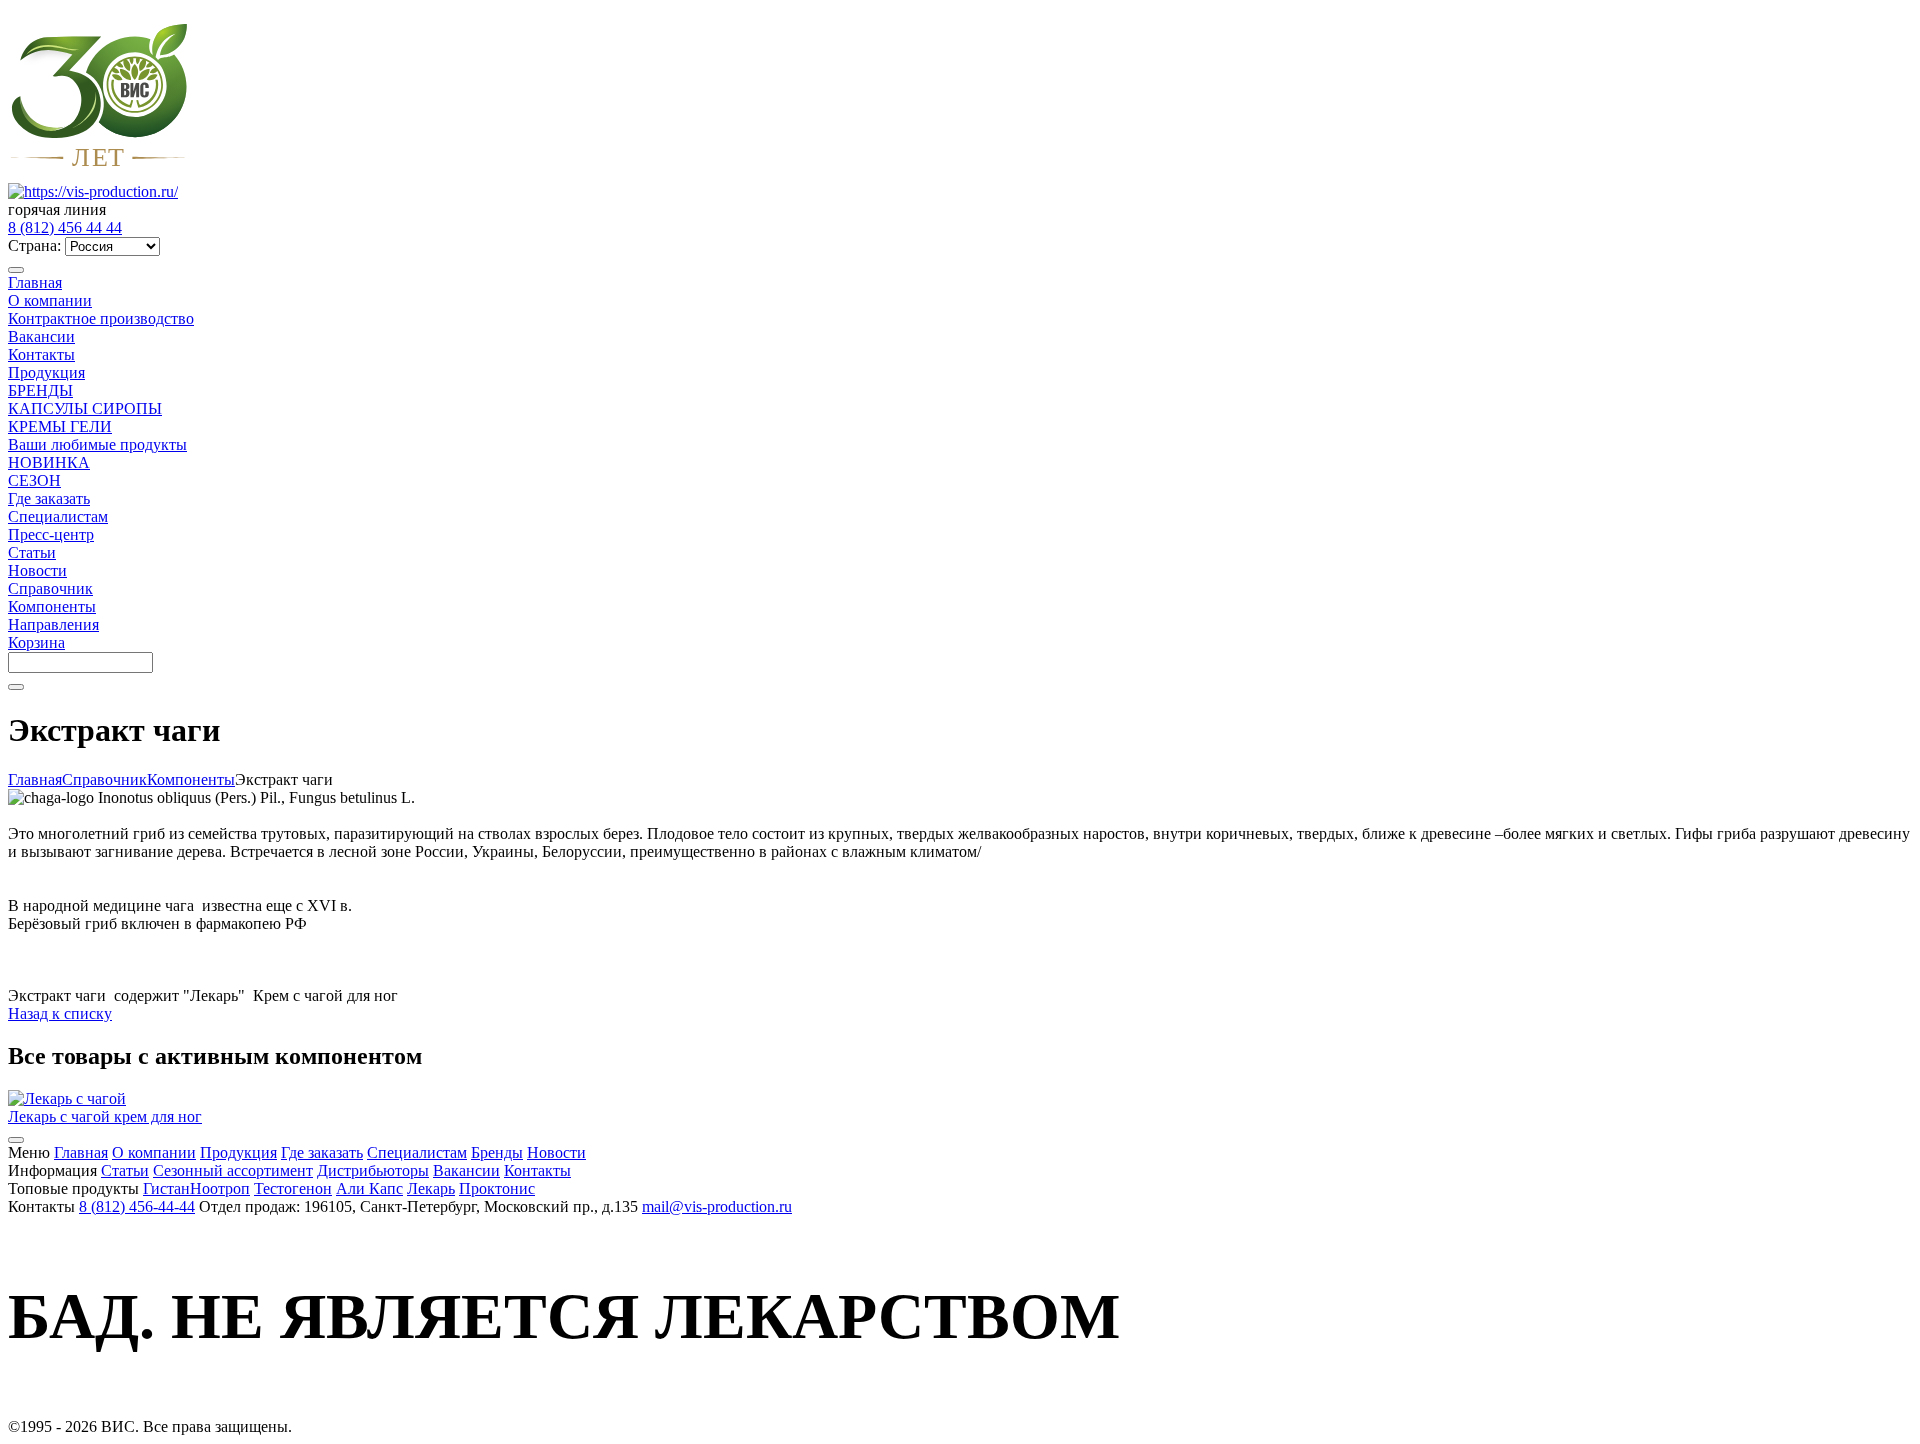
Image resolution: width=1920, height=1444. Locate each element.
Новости (37, 570)
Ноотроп (220, 1188)
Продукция (46, 372)
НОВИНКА (49, 462)
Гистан (166, 1188)
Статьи (32, 552)
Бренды (497, 1152)
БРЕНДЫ (40, 390)
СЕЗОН (34, 480)
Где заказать (49, 498)
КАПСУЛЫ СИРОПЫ (85, 408)
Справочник (50, 588)
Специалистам (58, 516)
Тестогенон (293, 1188)
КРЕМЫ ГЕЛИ (60, 426)
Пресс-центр (51, 534)
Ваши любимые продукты (97, 444)
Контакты (41, 354)
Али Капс (369, 1188)
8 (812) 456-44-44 (137, 1206)
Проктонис (497, 1188)
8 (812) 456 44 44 (65, 227)
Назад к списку (60, 1013)
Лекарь (431, 1188)
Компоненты (52, 606)
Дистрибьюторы (373, 1170)
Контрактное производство (101, 318)
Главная (35, 282)
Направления (53, 624)
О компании (50, 300)
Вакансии (41, 336)
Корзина (36, 642)
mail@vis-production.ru (717, 1206)
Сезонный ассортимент (233, 1170)
